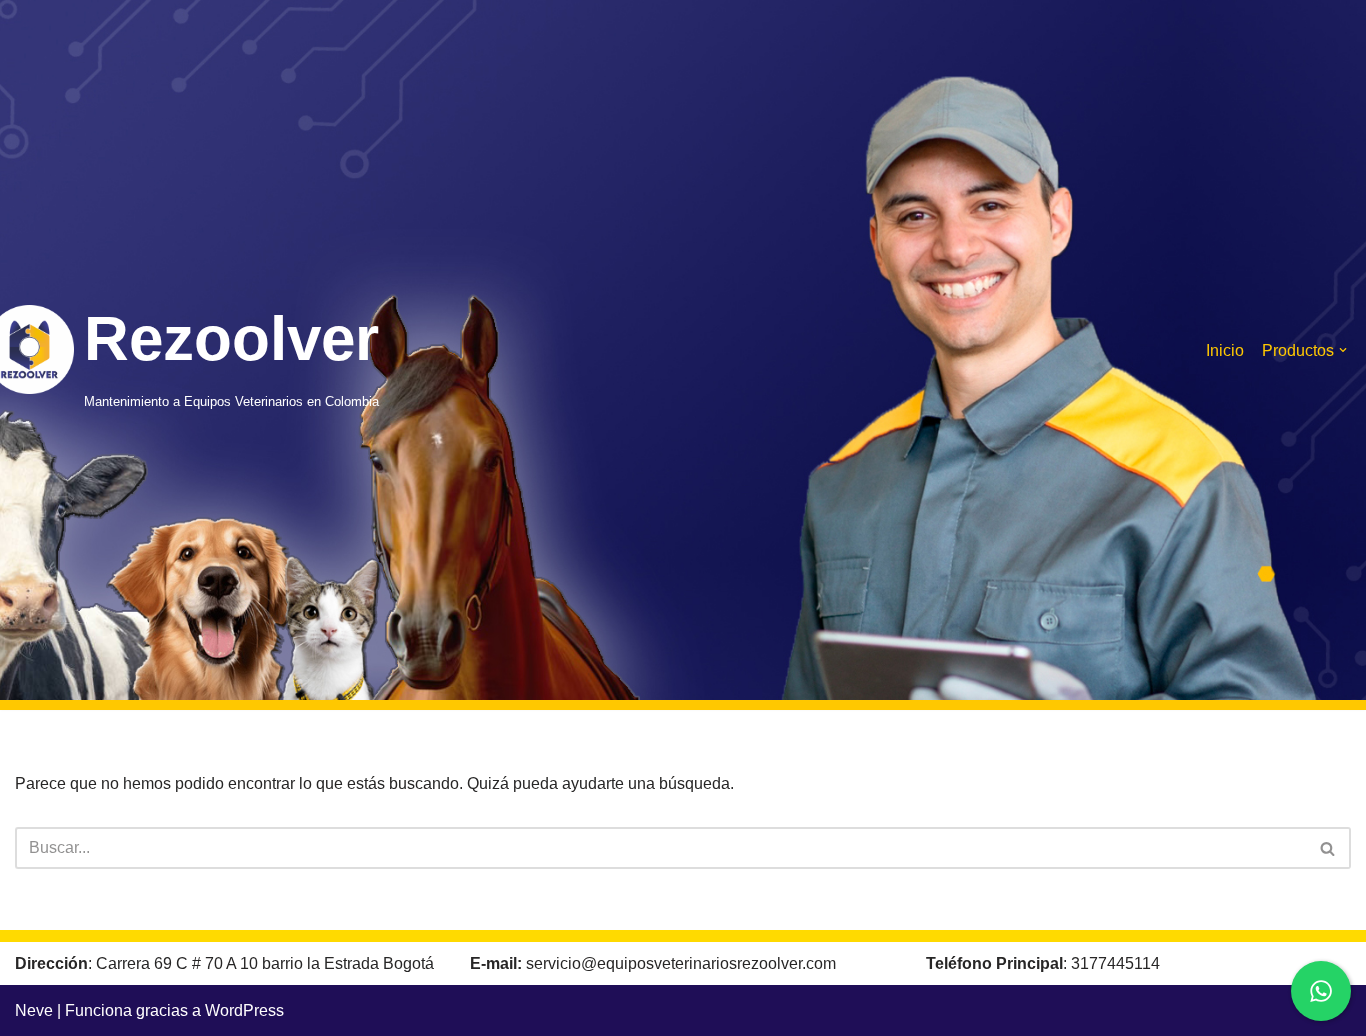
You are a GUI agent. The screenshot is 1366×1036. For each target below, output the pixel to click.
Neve (34, 1010)
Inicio (1225, 350)
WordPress (244, 1010)
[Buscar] (1328, 848)
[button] (1343, 350)
